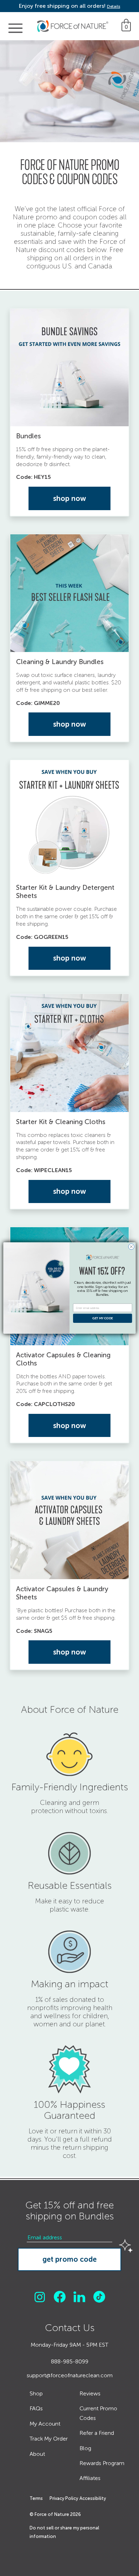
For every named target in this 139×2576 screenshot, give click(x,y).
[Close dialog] (131, 1247)
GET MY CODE (103, 1318)
